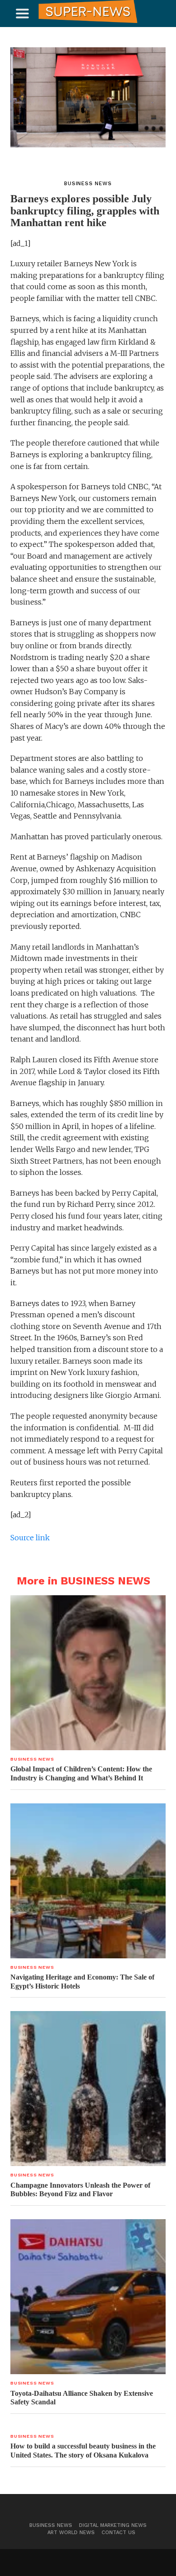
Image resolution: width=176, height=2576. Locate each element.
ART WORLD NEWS (71, 2533)
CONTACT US (118, 2533)
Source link (30, 1538)
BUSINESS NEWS (51, 2525)
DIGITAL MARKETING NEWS (113, 2525)
